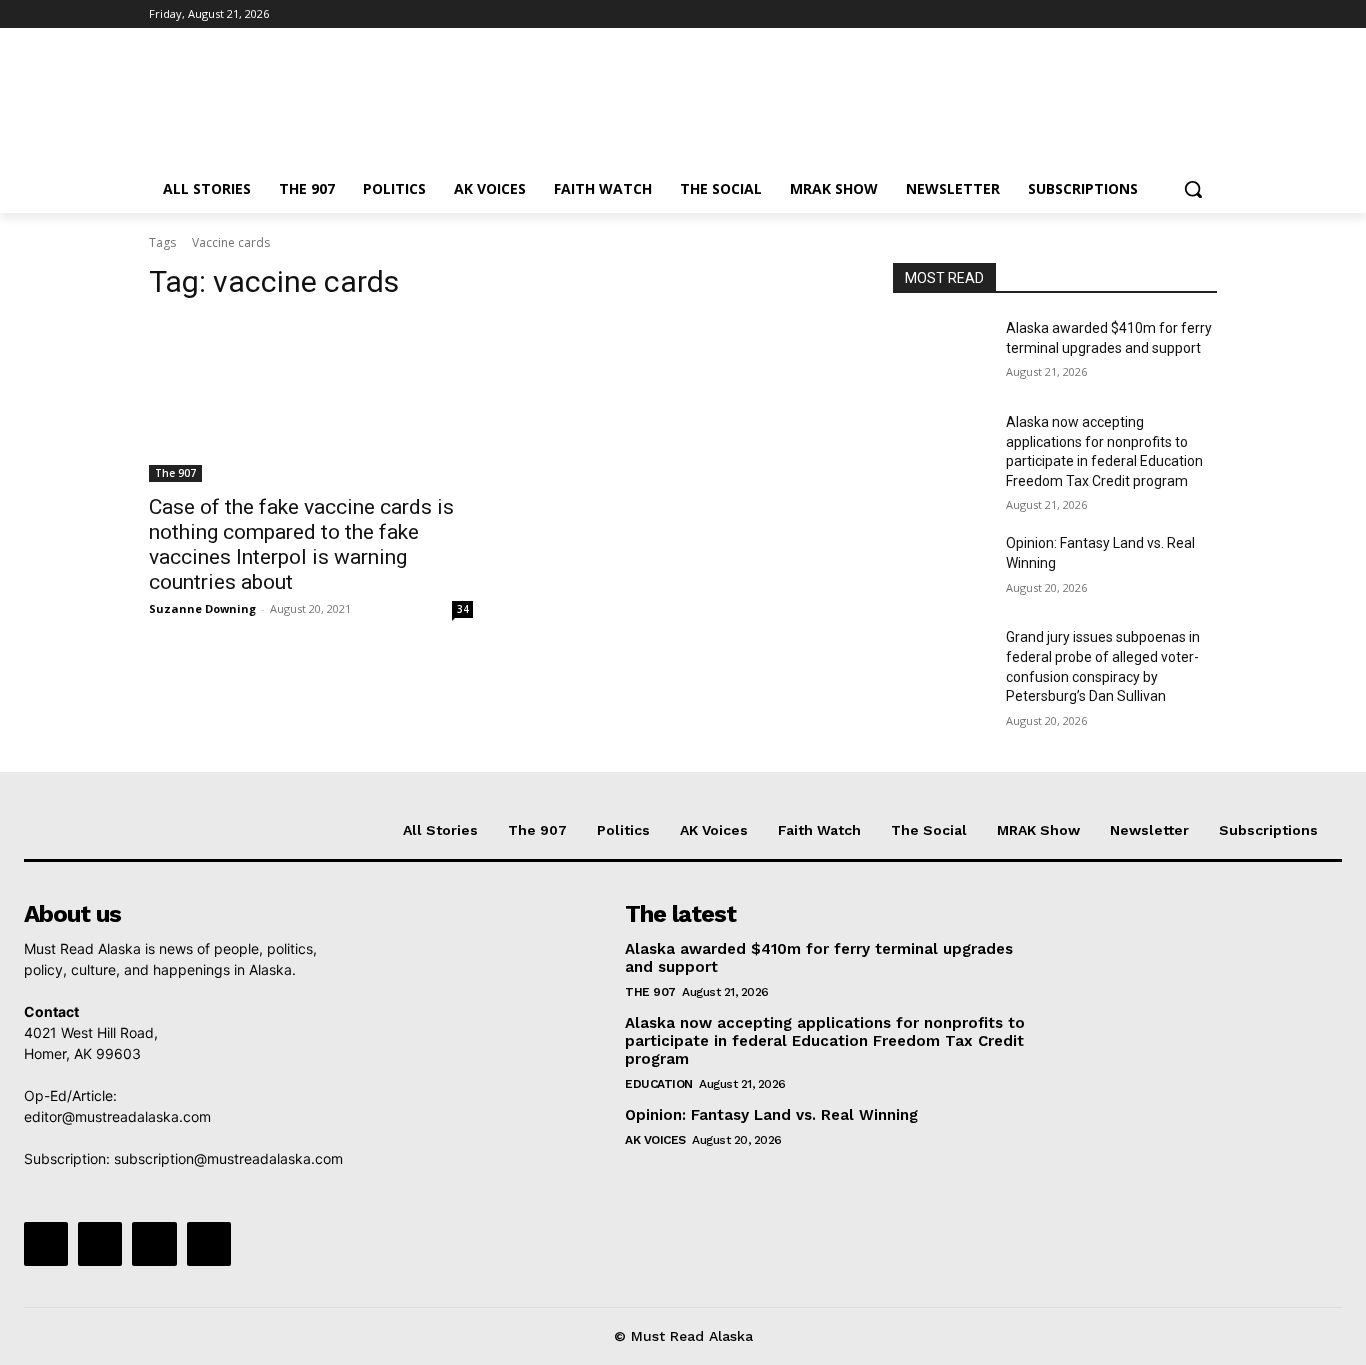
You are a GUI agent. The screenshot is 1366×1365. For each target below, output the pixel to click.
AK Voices (655, 1140)
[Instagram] (1122, 14)
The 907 (175, 473)
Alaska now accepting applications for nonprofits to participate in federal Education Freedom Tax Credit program (825, 1041)
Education (659, 1084)
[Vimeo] (1177, 14)
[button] (1193, 189)
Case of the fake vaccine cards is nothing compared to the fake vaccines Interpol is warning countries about (301, 544)
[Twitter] (1150, 14)
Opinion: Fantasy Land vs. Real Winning (774, 1115)
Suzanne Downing (202, 608)
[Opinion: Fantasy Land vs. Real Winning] (941, 568)
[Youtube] (1205, 14)
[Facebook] (1094, 14)
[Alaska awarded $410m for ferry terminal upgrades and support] (941, 353)
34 (463, 609)
